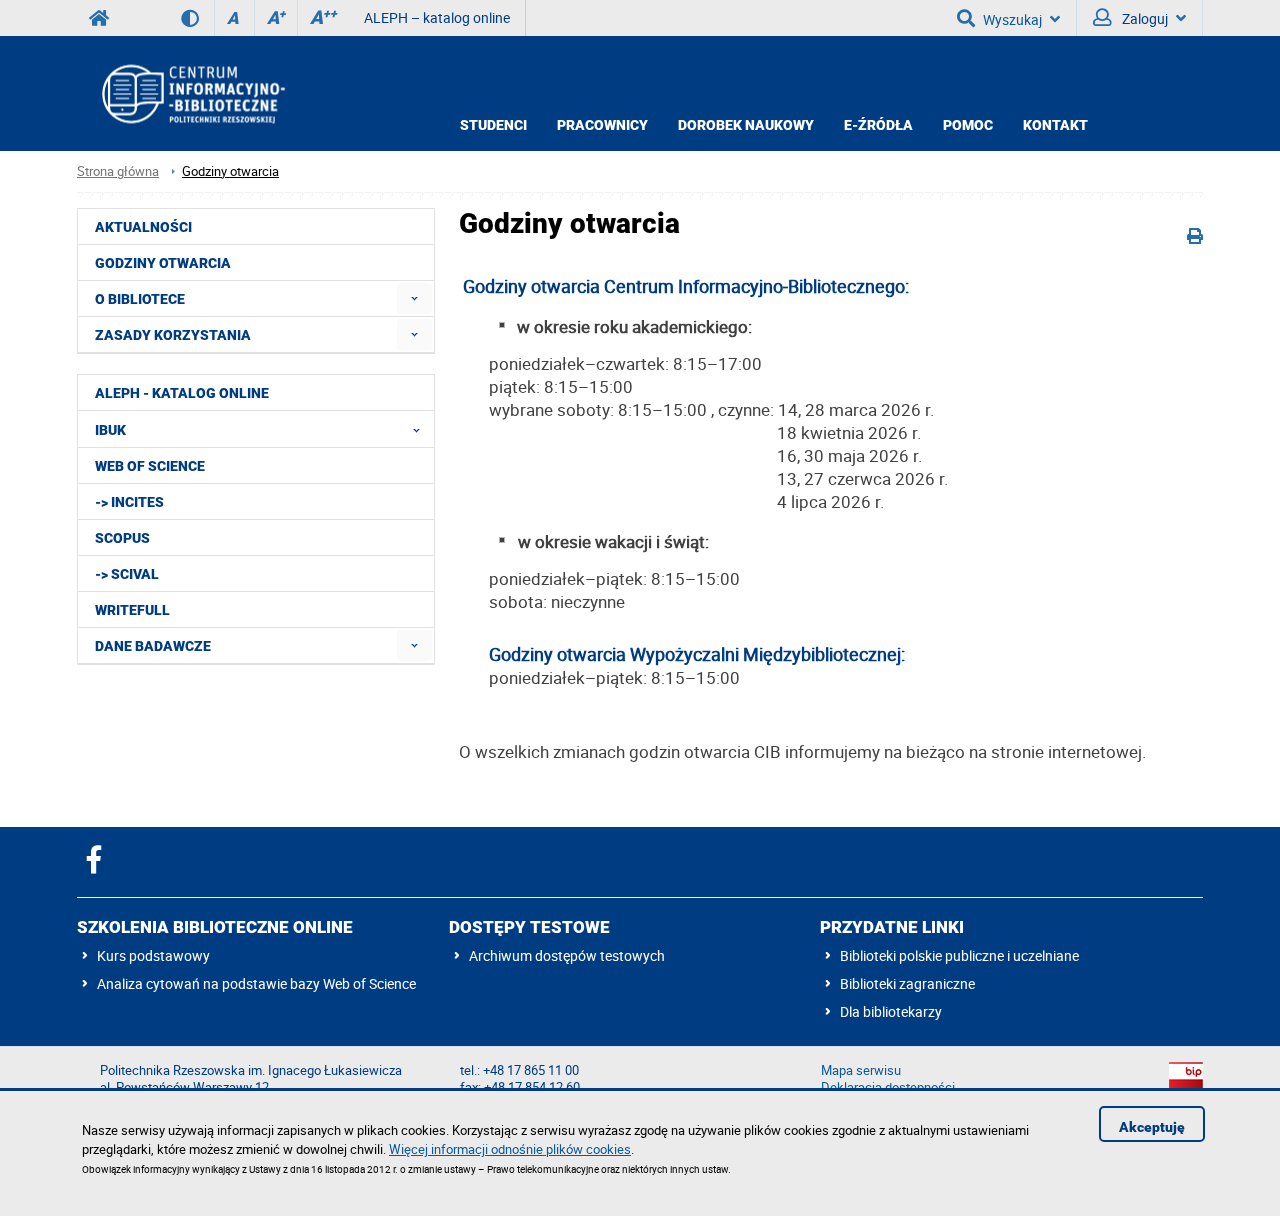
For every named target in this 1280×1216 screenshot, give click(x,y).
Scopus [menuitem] (122, 538)
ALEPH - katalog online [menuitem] (182, 393)
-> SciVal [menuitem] (127, 574)
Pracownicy (602, 125)
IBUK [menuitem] (110, 430)
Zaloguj (1143, 18)
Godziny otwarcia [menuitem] (163, 263)
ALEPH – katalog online (437, 17)
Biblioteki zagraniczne (907, 983)
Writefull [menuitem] (132, 610)
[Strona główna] (192, 93)
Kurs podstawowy (153, 955)
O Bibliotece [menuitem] (140, 299)
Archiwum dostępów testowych (567, 955)
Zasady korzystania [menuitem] (173, 335)
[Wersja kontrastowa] (197, 18)
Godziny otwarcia (230, 171)
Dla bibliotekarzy (891, 1011)
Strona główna (118, 171)
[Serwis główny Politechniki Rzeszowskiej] (99, 18)
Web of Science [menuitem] (150, 466)
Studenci (493, 125)
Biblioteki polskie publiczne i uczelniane (959, 955)
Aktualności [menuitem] (143, 227)
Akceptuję (1152, 1127)
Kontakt (1055, 125)
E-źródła (878, 125)
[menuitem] (414, 298)
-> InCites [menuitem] (129, 502)
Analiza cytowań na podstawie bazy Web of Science (256, 983)
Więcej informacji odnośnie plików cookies (510, 1149)
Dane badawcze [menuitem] (153, 646)
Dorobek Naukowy (746, 125)
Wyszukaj (1012, 19)
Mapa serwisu (861, 1070)
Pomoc (968, 125)
